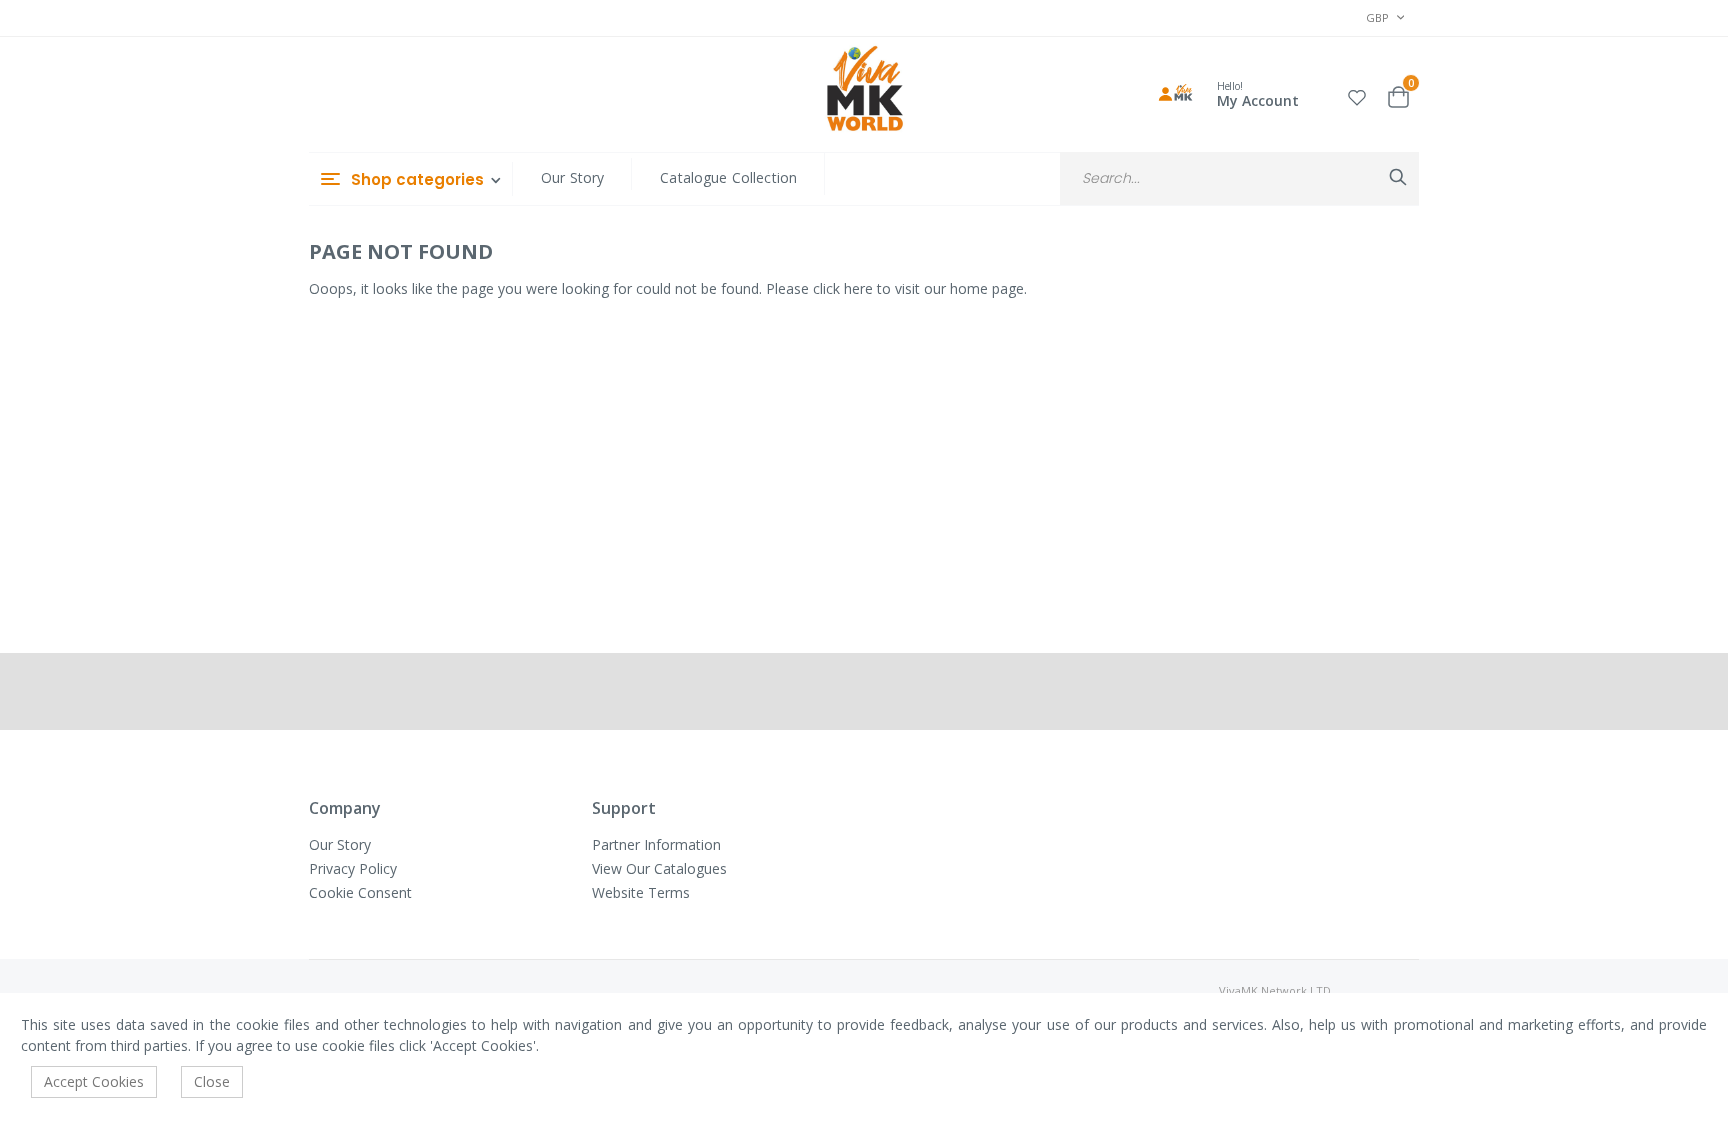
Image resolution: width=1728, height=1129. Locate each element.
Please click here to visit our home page (895, 288)
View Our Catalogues (659, 868)
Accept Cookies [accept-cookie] (94, 1081)
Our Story (572, 177)
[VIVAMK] (864, 91)
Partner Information (656, 844)
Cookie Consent (360, 892)
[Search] (1398, 177)
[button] (1357, 94)
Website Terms (641, 892)
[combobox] (1239, 178)
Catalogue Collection (728, 177)
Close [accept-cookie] (212, 1081)
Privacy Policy (353, 868)
